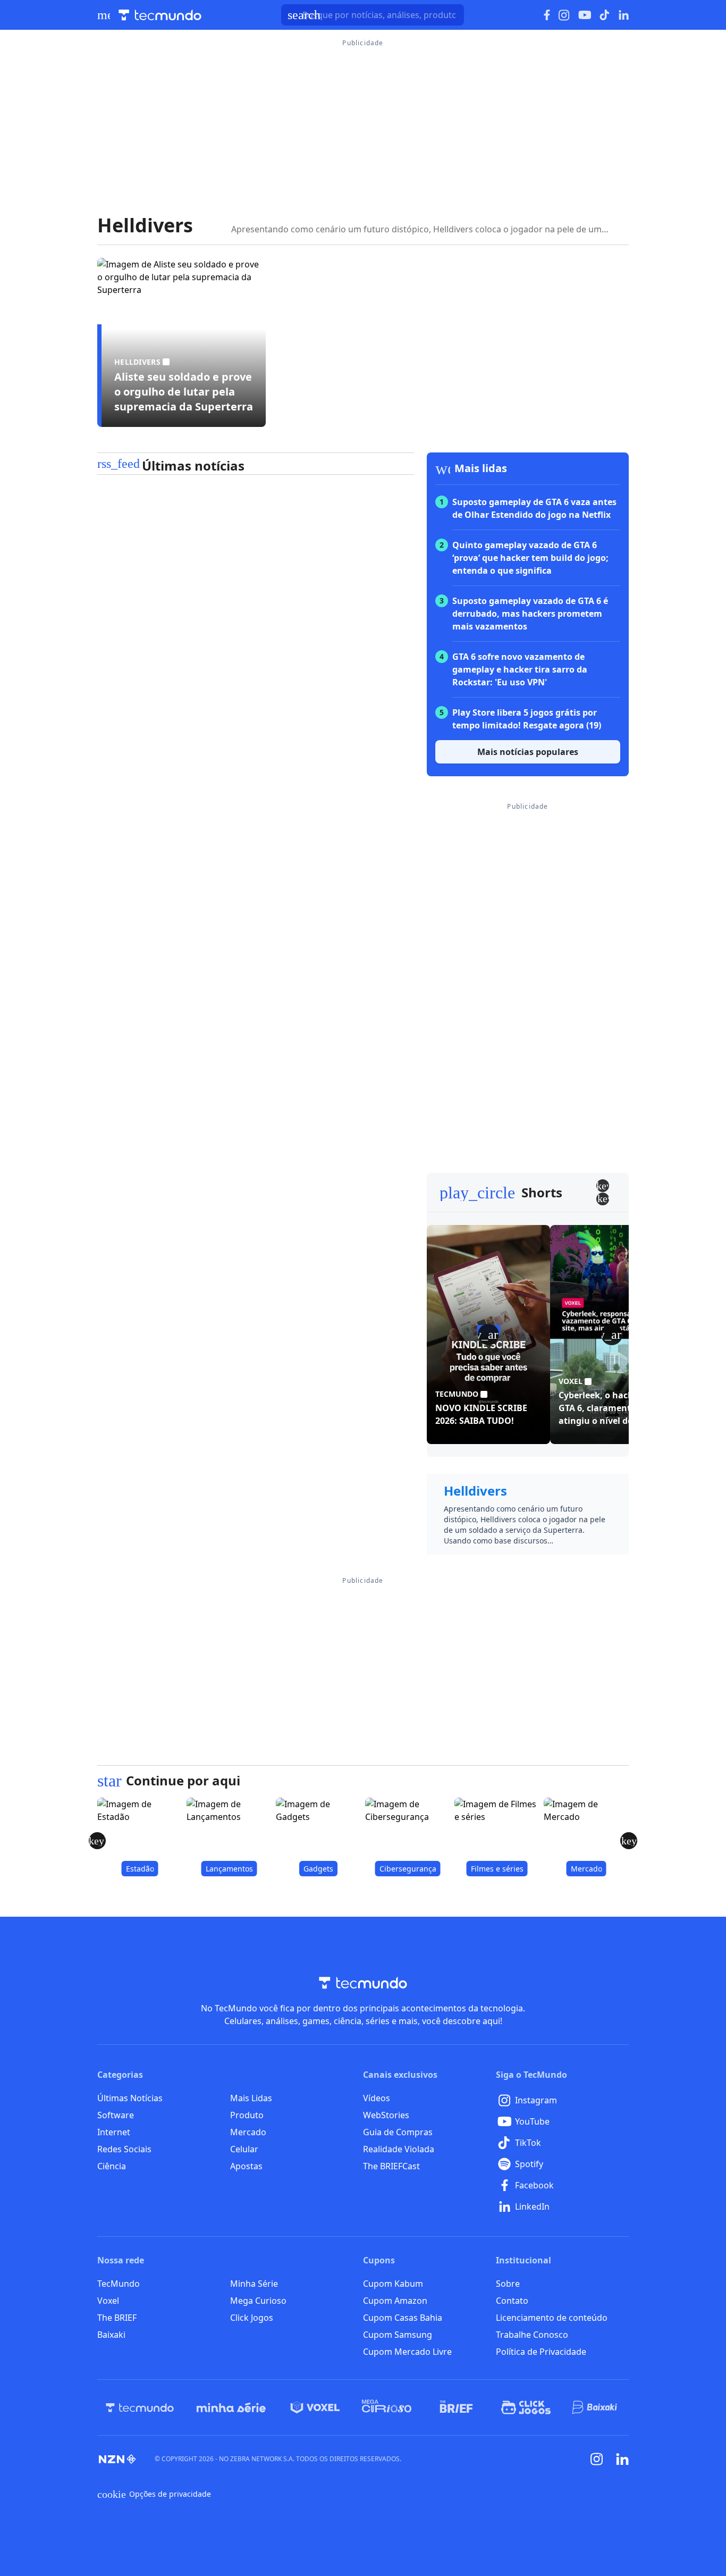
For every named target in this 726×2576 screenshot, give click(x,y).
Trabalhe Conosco (532, 2335)
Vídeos (377, 2098)
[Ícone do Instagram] (564, 15)
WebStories (386, 2115)
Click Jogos (252, 2318)
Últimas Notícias (130, 2098)
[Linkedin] (622, 2459)
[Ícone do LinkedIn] (624, 15)
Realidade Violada (399, 2149)
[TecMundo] (140, 2407)
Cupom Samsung (398, 2335)
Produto (247, 2115)
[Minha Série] (231, 2407)
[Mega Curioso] (387, 2407)
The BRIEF (117, 2318)
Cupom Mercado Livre (407, 2352)
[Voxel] (315, 2407)
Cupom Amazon (395, 2301)
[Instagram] (597, 2459)
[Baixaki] (596, 2407)
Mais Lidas (251, 2098)
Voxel (108, 2301)
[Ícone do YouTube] (585, 15)
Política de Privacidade (541, 2352)
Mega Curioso (258, 2301)
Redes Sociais (124, 2149)
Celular (244, 2149)
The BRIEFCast (391, 2166)
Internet (114, 2132)
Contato (512, 2301)
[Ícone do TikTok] (605, 15)
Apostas (246, 2166)
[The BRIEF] (456, 2407)
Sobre (508, 2284)
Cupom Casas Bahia (403, 2318)
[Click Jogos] (526, 2407)
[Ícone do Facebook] (547, 15)
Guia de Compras (398, 2132)
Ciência (112, 2166)
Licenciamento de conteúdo (552, 2318)
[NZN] (117, 2459)
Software (116, 2115)
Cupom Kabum (393, 2284)
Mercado (248, 2132)
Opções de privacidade (154, 2494)
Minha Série (254, 2284)
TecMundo (119, 2284)
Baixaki (111, 2335)
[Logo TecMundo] (160, 15)
